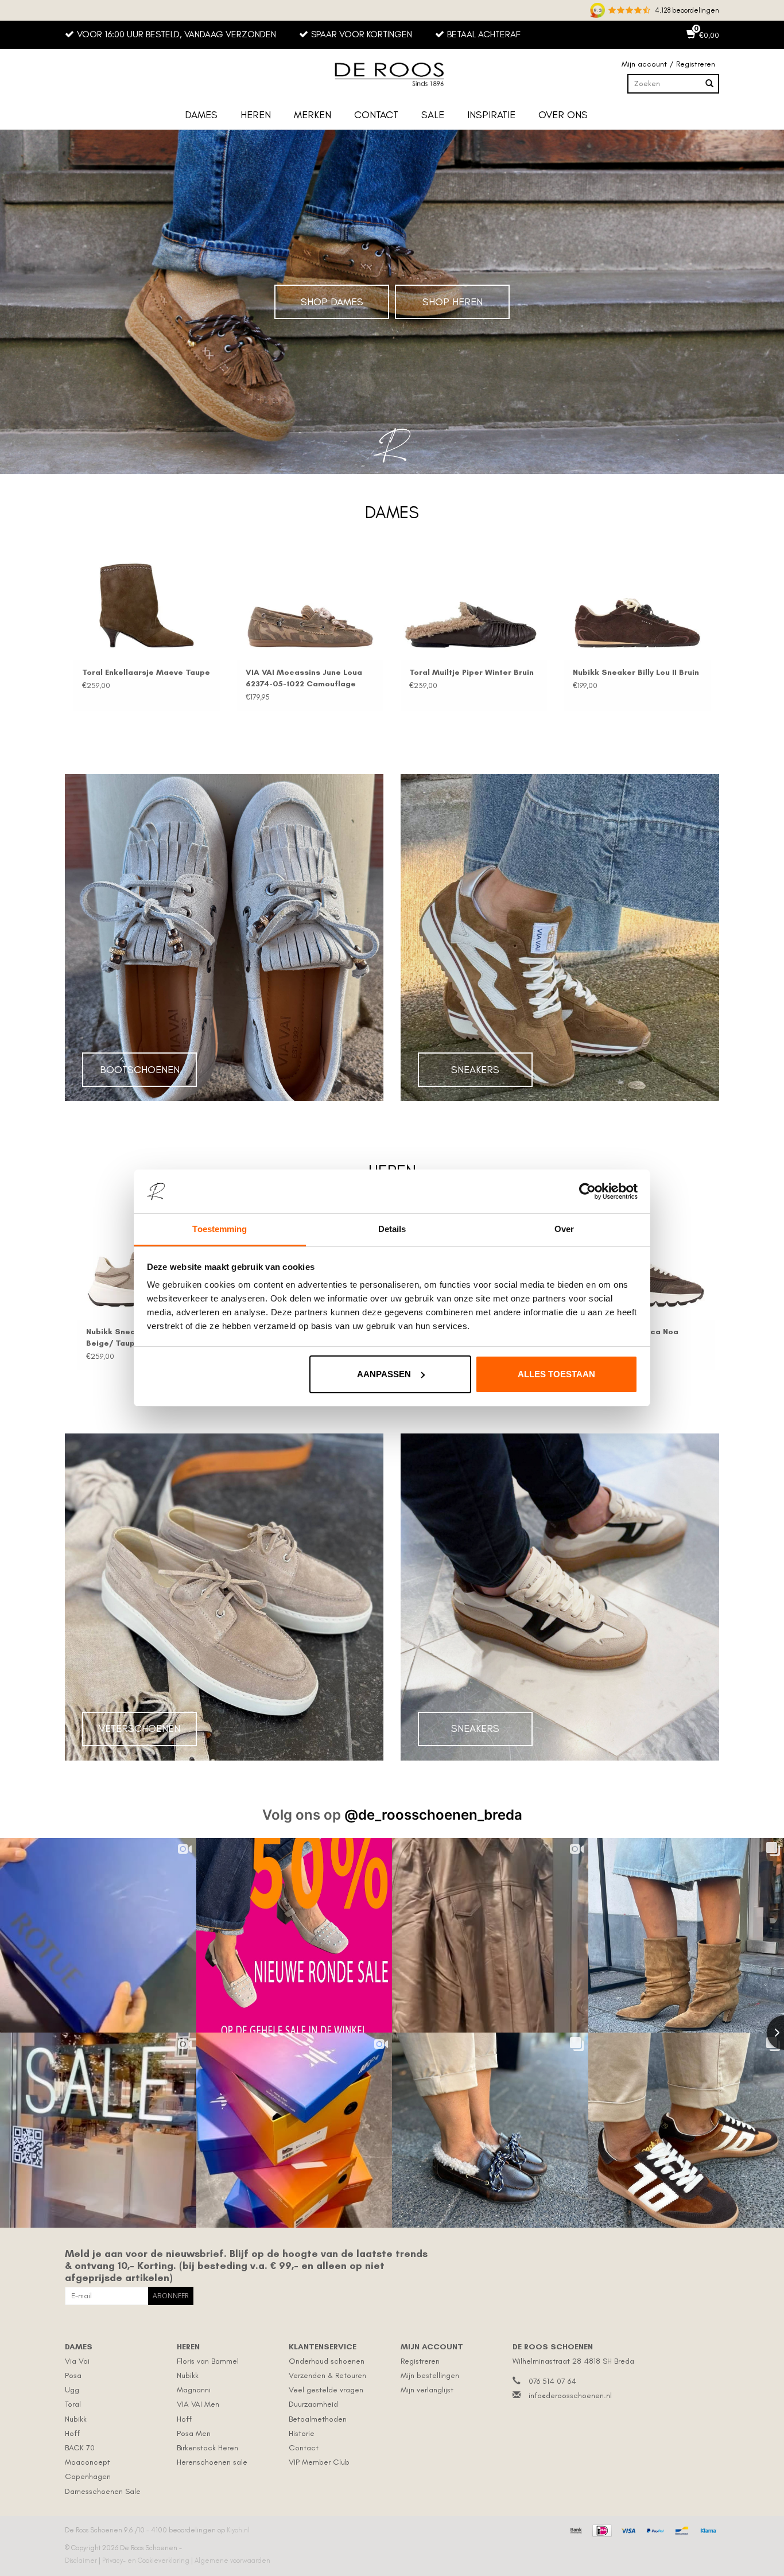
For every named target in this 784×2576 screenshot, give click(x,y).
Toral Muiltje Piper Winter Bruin (471, 672)
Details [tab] (392, 1229)
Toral (73, 2404)
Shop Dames (332, 302)
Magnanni (194, 2390)
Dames (201, 115)
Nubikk (76, 2419)
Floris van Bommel (208, 2361)
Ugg (72, 2390)
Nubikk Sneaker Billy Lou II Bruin (636, 672)
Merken (313, 115)
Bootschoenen (140, 1070)
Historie (302, 2433)
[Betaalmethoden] (575, 2529)
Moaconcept (88, 2462)
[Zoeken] (709, 84)
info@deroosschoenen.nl (570, 2396)
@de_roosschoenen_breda (433, 1815)
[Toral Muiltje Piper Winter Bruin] (474, 606)
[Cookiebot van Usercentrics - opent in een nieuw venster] (587, 1191)
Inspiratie (491, 115)
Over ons (563, 115)
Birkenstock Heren (207, 2448)
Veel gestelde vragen (326, 2390)
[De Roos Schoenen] (392, 75)
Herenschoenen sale (212, 2462)
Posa (73, 2375)
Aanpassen (384, 1374)
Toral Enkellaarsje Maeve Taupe (146, 672)
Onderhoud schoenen (327, 2361)
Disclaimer (82, 2561)
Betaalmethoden (318, 2419)
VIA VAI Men (198, 2404)
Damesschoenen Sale (103, 2491)
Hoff (72, 2433)
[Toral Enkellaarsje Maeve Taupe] (147, 606)
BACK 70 (80, 2448)
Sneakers (475, 1070)
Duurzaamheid (313, 2404)
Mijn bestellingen (430, 2375)
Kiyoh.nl (238, 2530)
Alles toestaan (556, 1374)
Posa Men (194, 2433)
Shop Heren (453, 302)
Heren (256, 115)
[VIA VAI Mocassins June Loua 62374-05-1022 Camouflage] (310, 606)
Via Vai (77, 2361)
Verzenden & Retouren (327, 2375)
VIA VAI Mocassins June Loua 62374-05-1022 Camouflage (304, 678)
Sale (433, 115)
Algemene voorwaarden (232, 2561)
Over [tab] (564, 1229)
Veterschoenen (139, 1728)
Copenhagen (88, 2476)
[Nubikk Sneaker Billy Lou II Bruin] (637, 606)
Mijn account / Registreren (668, 64)
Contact (376, 115)
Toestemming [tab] (220, 1229)
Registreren (420, 2361)
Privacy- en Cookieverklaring (147, 2561)
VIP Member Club (319, 2462)
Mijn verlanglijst (427, 2390)
